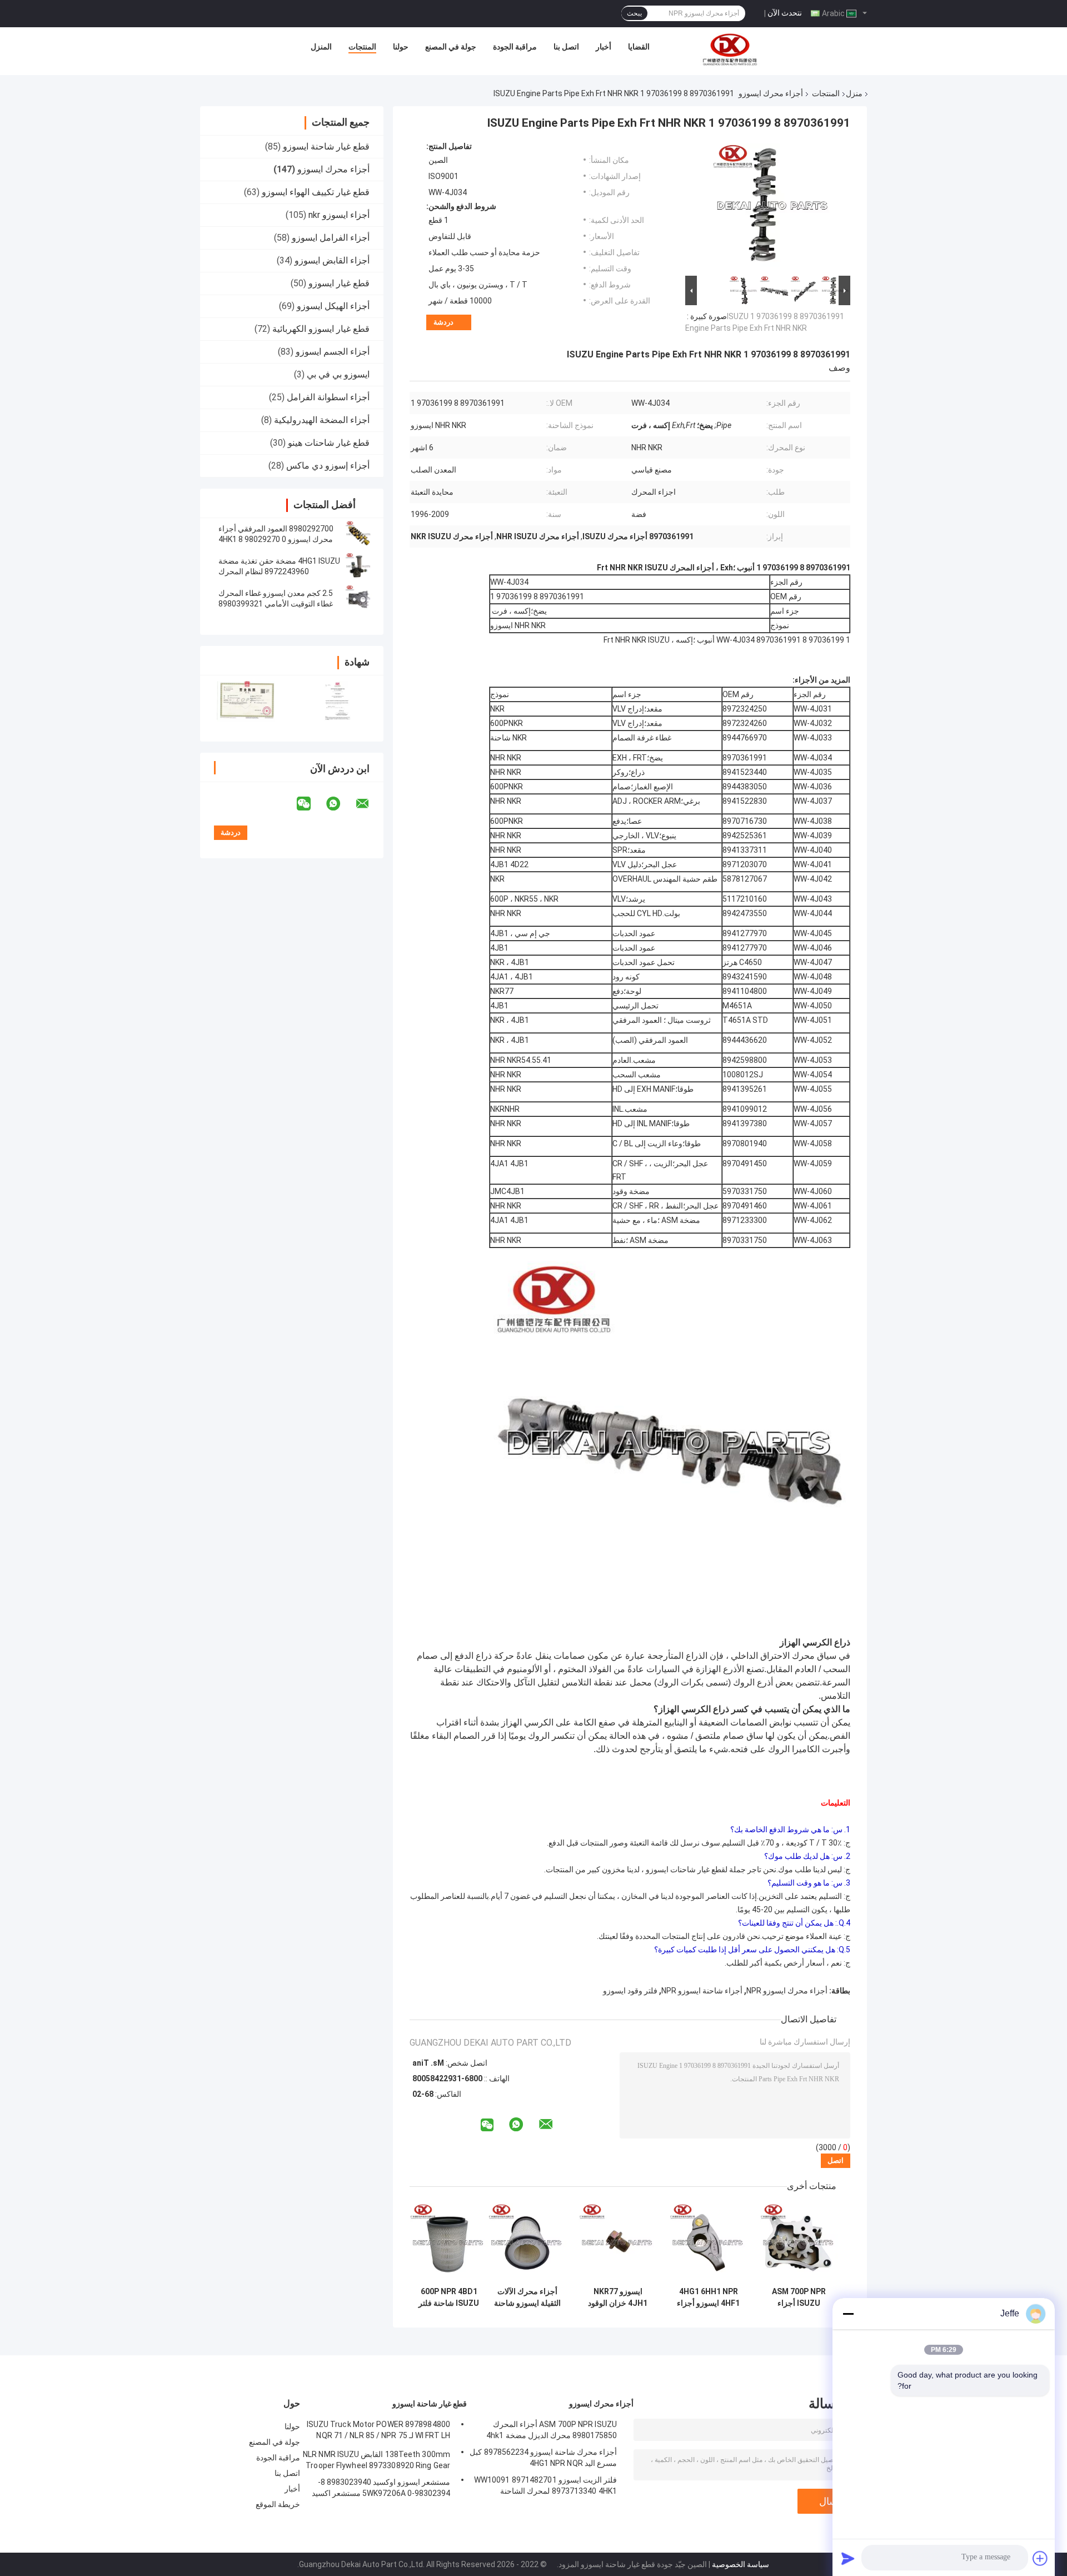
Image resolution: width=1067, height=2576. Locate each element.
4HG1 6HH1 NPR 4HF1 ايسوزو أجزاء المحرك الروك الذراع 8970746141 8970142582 (709, 2297)
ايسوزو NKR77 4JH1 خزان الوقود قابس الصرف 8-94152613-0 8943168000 (618, 2297)
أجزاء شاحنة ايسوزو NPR (702, 1991)
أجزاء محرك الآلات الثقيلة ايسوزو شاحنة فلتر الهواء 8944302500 (527, 2297)
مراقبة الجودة (515, 47)
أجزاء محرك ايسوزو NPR (787, 1991)
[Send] (848, 2558)
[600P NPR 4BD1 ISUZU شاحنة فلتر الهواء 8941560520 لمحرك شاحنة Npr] (449, 2242)
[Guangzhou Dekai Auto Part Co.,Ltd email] (370, 804)
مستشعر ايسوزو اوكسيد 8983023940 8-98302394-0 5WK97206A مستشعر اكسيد (381, 2488)
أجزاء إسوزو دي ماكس (328, 466)
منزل (854, 93)
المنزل (321, 47)
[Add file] (1040, 2558)
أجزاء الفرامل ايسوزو (331, 238)
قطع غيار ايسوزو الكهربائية (321, 329)
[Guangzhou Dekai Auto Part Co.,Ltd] (729, 49)
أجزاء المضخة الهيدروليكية (322, 420)
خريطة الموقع (278, 2504)
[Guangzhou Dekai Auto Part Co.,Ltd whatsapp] (340, 804)
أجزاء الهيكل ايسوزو (333, 306)
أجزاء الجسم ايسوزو (333, 352)
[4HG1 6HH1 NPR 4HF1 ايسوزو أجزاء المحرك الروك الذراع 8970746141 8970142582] (708, 2242)
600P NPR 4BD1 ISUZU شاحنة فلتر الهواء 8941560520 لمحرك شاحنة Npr (449, 2297)
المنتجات (362, 47)
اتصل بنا (566, 47)
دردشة (443, 322)
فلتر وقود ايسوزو (630, 1991)
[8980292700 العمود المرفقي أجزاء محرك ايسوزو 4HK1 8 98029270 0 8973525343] (358, 534)
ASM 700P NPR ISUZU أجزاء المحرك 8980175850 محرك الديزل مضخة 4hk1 (799, 2297)
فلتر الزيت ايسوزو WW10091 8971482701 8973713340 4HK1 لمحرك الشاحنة (545, 2485)
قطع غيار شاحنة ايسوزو (326, 146)
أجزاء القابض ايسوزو (332, 260)
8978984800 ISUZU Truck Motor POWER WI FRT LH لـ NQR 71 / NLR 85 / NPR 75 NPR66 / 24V (378, 2431)
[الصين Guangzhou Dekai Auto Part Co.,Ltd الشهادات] (246, 701)
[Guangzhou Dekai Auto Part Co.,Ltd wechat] (311, 804)
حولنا (401, 47)
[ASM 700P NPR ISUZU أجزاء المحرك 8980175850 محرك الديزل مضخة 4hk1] (799, 2242)
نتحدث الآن (785, 13)
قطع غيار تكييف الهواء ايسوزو (316, 192)
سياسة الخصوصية (741, 2564)
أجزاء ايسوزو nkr (339, 215)
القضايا (639, 47)
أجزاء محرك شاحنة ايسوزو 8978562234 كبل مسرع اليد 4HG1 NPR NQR (543, 2458)
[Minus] (848, 2314)
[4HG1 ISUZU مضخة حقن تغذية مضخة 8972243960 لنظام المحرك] (358, 566)
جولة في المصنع (451, 47)
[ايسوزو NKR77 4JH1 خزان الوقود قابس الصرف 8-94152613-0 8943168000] (618, 2242)
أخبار (604, 47)
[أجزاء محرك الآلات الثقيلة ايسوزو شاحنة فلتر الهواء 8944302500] (527, 2242)
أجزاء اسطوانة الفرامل (328, 397)
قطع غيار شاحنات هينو (329, 443)
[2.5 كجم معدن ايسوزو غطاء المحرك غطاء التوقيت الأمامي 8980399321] (358, 599)
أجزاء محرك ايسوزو (771, 93)
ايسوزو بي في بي (338, 374)
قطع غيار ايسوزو (339, 283)
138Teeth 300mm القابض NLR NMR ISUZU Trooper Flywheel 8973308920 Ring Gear (377, 2460)
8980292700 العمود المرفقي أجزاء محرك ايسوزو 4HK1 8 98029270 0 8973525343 (276, 539)
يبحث (634, 13)
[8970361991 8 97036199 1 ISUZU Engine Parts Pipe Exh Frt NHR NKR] (772, 207)
